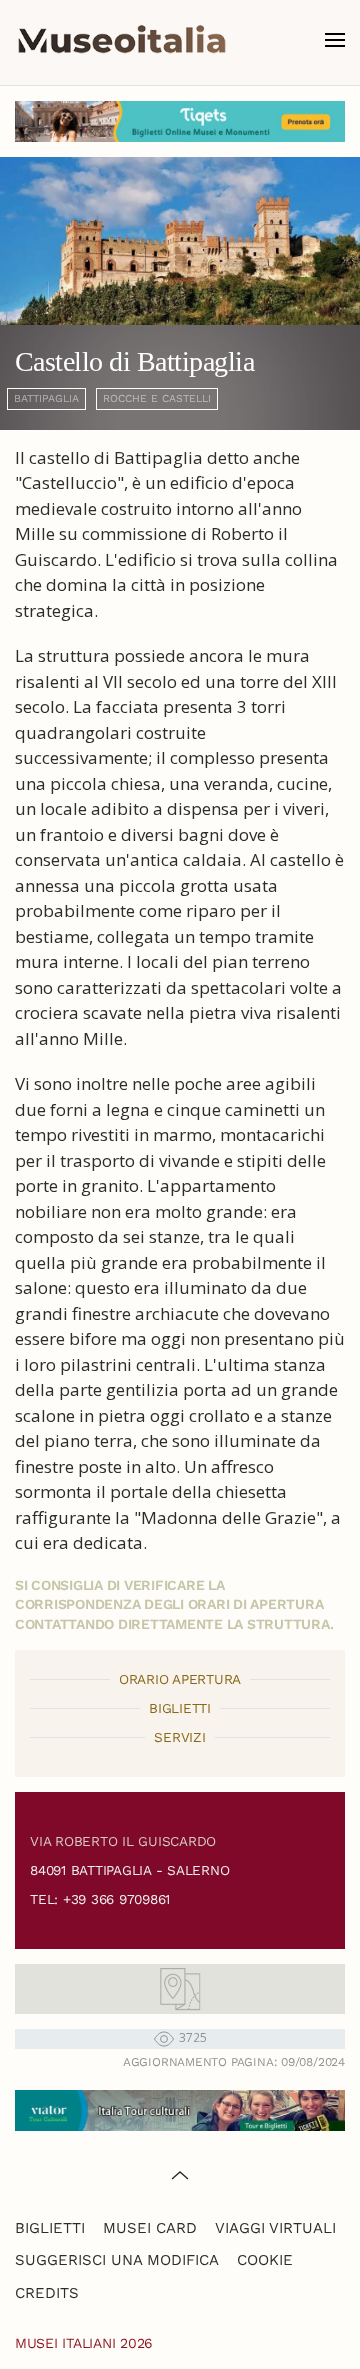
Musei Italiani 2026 (84, 2343)
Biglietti (50, 2228)
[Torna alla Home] (122, 40)
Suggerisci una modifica (117, 2260)
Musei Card (150, 2228)
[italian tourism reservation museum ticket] (180, 121)
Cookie (265, 2260)
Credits (47, 2293)
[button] (335, 40)
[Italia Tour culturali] (180, 2108)
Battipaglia (46, 398)
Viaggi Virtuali (275, 2228)
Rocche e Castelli (157, 398)
